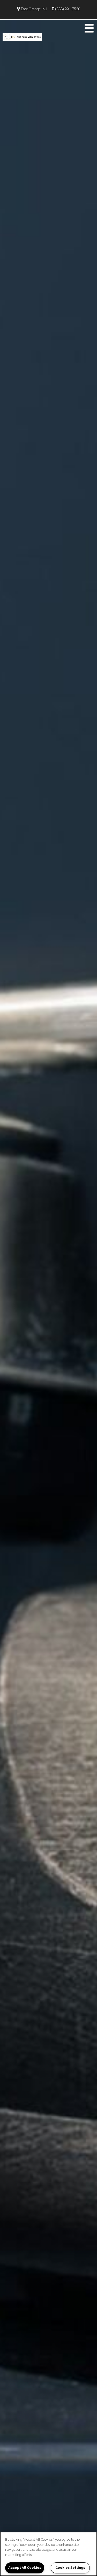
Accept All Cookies (25, 2568)
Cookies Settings (70, 2568)
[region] (48, 2554)
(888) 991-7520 (68, 9)
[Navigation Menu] (89, 28)
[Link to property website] (22, 36)
